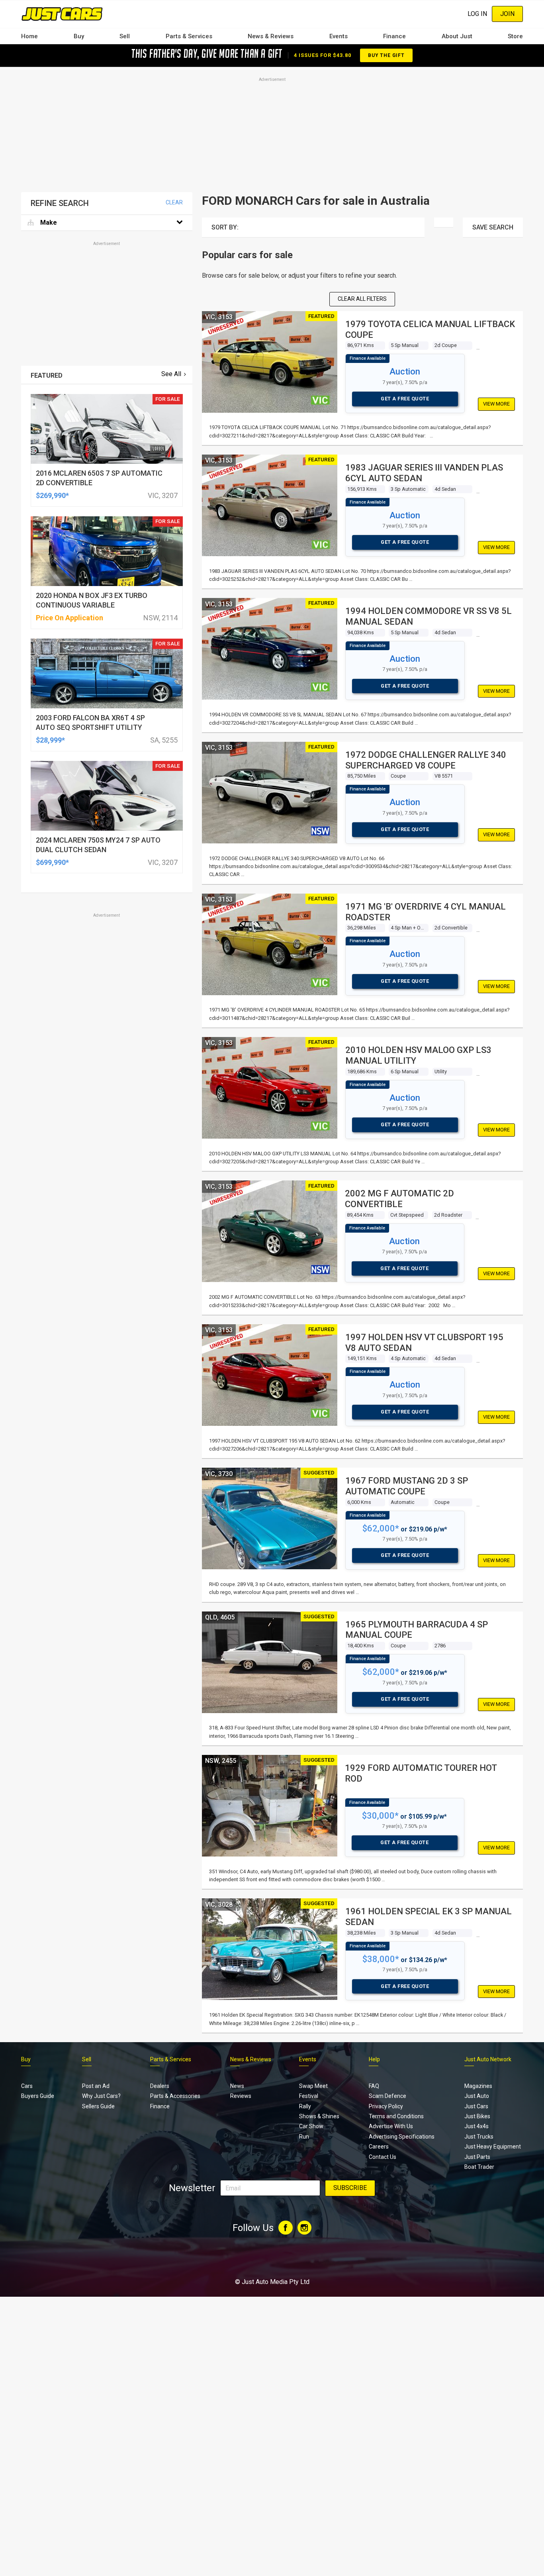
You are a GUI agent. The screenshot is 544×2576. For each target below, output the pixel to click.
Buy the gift (386, 55)
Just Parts (477, 2157)
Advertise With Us (391, 2126)
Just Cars (476, 2106)
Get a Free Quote (405, 399)
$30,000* (380, 1816)
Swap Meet (313, 2086)
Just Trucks (479, 2137)
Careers (379, 2147)
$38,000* (381, 1959)
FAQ (374, 2086)
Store (515, 36)
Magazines (478, 2086)
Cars (27, 2086)
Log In (477, 14)
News (237, 2086)
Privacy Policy (386, 2106)
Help (374, 2059)
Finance (394, 36)
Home (29, 36)
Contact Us (383, 2157)
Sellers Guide (98, 2106)
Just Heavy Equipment (493, 2147)
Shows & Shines (319, 2116)
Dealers (160, 2086)
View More (496, 404)
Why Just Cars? (101, 2096)
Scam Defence (387, 2096)
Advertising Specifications (402, 2137)
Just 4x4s (476, 2126)
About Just (457, 36)
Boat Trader (479, 2167)
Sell (125, 36)
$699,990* (52, 862)
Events (339, 36)
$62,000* (381, 1528)
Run (304, 2137)
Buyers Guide (38, 2096)
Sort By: (225, 227)
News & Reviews (271, 36)
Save (493, 227)
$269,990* (52, 495)
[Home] (62, 14)
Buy (79, 36)
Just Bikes (477, 2116)
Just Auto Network (488, 2059)
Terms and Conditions (396, 2116)
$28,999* (50, 740)
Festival (309, 2096)
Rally (305, 2106)
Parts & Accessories (175, 2096)
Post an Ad (96, 2086)
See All (171, 374)
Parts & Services (189, 36)
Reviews (241, 2096)
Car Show (311, 2126)
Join (507, 14)
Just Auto (477, 2096)
